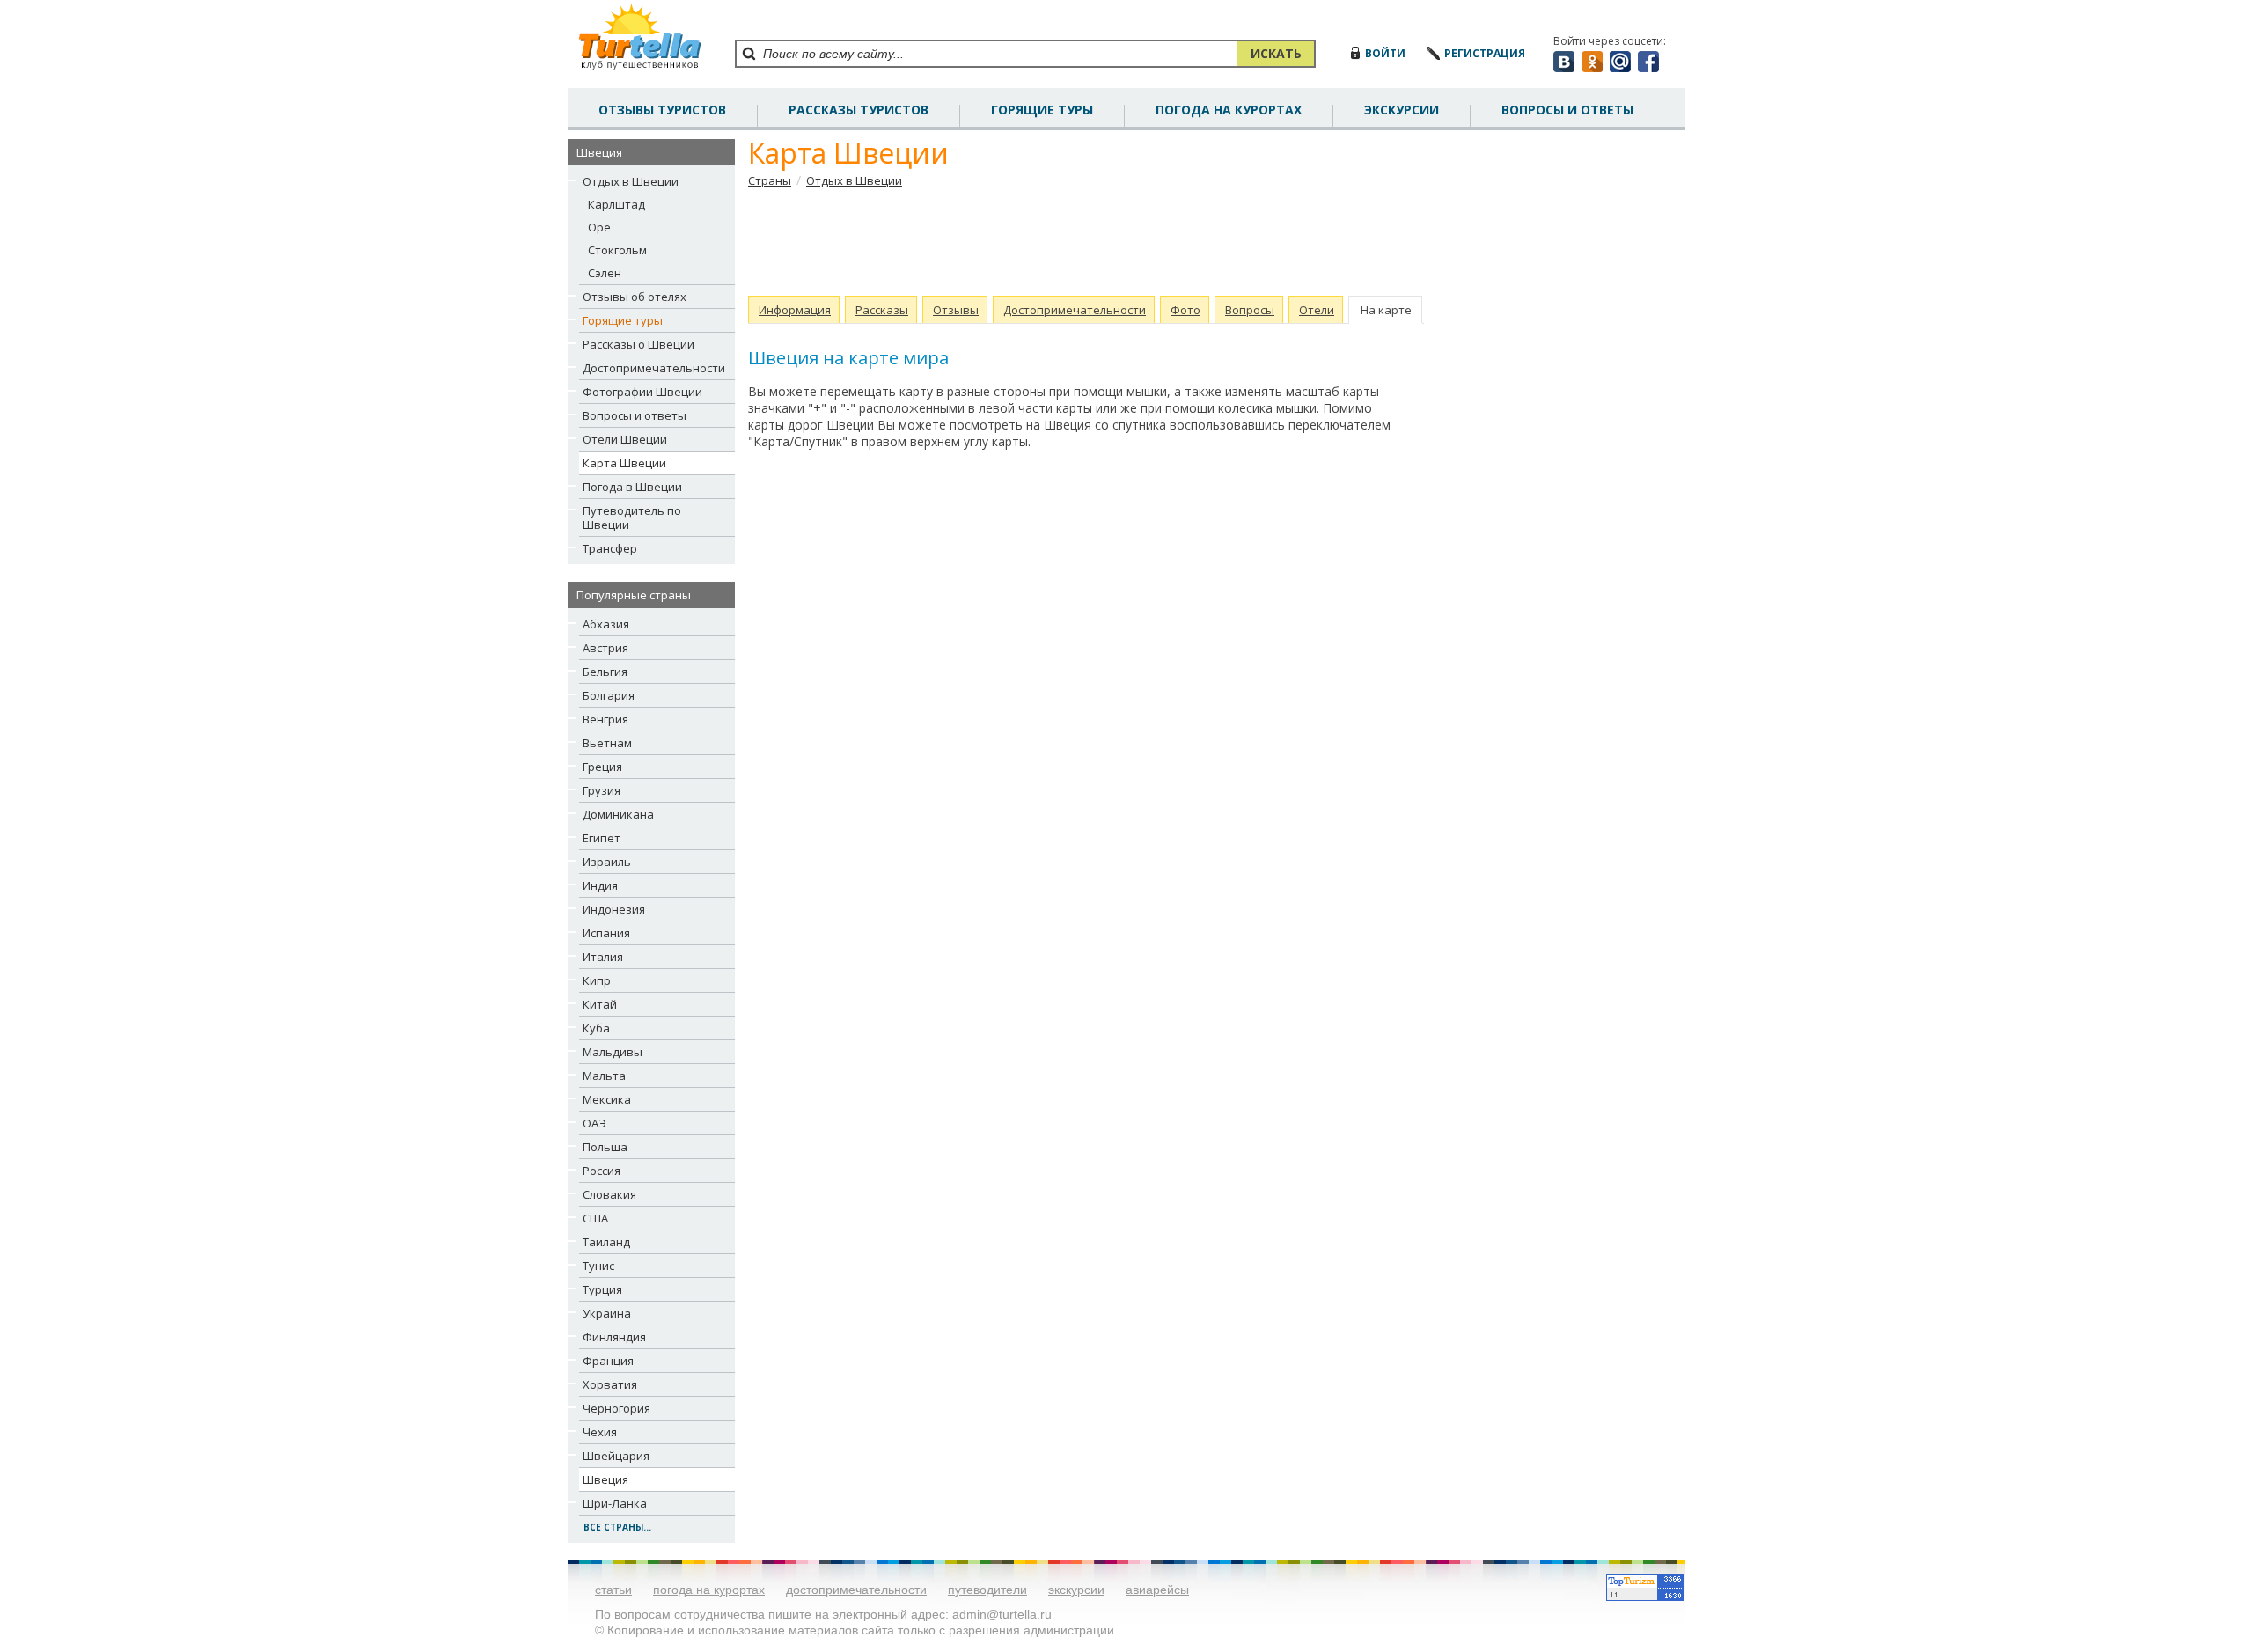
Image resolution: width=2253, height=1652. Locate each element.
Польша (605, 1147)
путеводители (987, 1590)
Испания (606, 933)
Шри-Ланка (615, 1503)
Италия (603, 957)
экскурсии (1076, 1590)
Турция (602, 1289)
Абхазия (606, 624)
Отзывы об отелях (635, 297)
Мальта (604, 1076)
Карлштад (616, 204)
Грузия (602, 790)
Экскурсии (1402, 110)
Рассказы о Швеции (638, 344)
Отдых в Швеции (631, 181)
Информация (795, 310)
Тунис (598, 1266)
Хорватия (610, 1384)
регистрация (1485, 53)
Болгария (609, 695)
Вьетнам (607, 743)
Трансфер (610, 548)
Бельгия (605, 672)
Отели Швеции (625, 439)
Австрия (605, 648)
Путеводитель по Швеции (632, 518)
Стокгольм (617, 250)
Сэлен (605, 273)
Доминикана (618, 814)
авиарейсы (1157, 1590)
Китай (600, 1004)
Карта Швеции (624, 463)
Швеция (605, 1479)
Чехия (600, 1432)
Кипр (597, 980)
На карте (1386, 310)
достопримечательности (856, 1590)
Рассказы (882, 310)
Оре (599, 227)
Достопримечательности (654, 368)
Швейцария (616, 1456)
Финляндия (614, 1337)
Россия (602, 1171)
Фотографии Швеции (642, 392)
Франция (608, 1361)
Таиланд (606, 1242)
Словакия (609, 1194)
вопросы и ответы (1567, 110)
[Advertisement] (1078, 242)
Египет (602, 838)
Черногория (616, 1408)
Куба (596, 1028)
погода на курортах (1229, 110)
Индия (600, 885)
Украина (607, 1313)
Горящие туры (1042, 110)
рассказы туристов (859, 110)
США (595, 1218)
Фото (1185, 310)
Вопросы (1250, 310)
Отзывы (956, 310)
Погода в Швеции (632, 487)
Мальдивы (613, 1052)
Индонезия (614, 909)
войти (1385, 53)
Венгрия (605, 719)
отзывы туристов (662, 110)
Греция (602, 767)
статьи (613, 1590)
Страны (770, 180)
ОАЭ (594, 1123)
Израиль (607, 862)
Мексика (607, 1099)
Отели (1317, 310)
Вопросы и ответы (635, 415)
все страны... (617, 1527)
